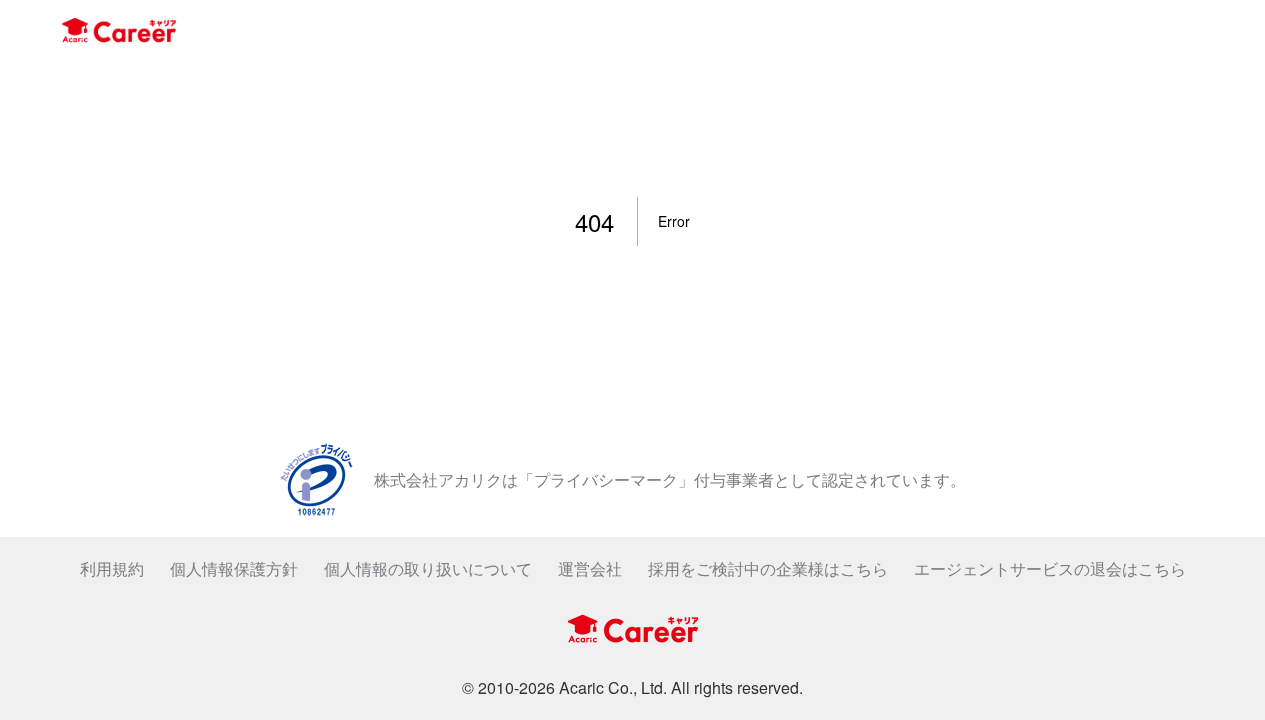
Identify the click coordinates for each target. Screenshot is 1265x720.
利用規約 (112, 568)
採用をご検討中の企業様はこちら (768, 568)
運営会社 (590, 568)
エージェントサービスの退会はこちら (1050, 568)
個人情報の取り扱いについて (428, 568)
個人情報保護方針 (234, 568)
